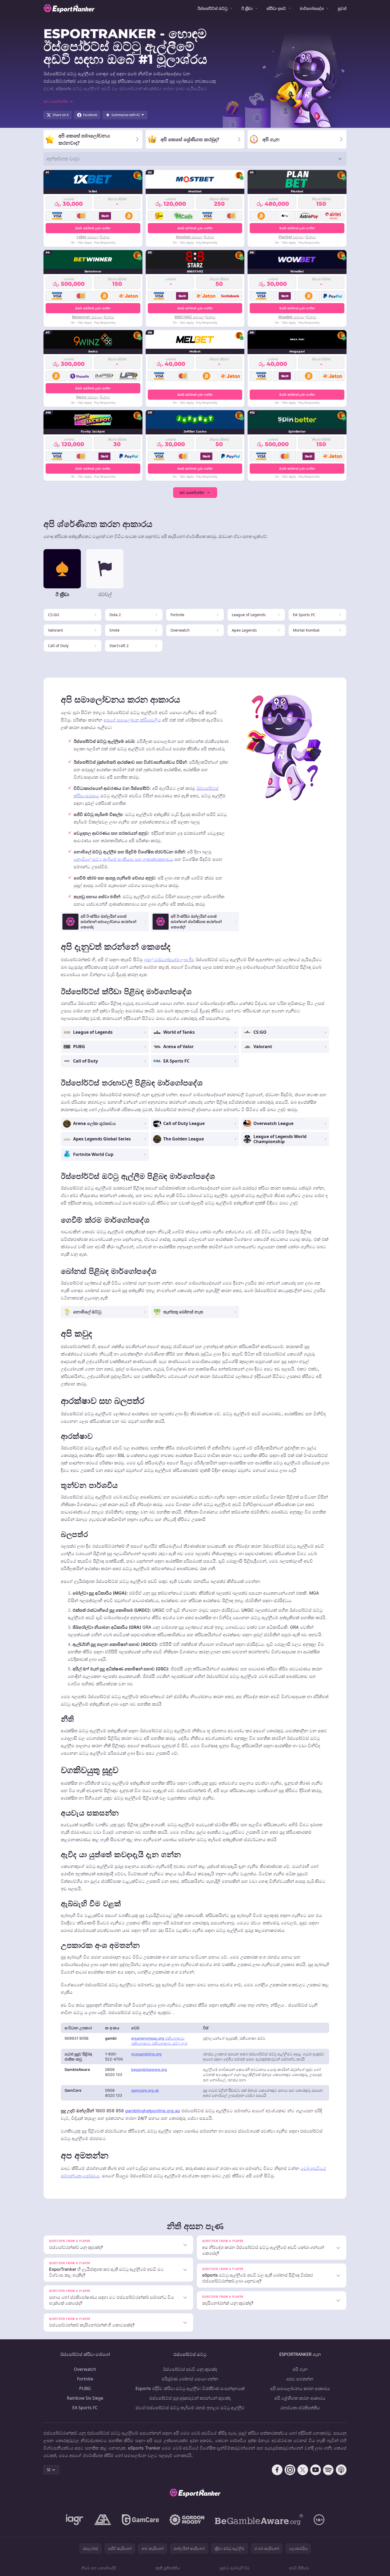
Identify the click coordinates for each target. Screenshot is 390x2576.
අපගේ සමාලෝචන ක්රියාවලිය (132, 720)
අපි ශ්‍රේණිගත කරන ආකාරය (300, 2398)
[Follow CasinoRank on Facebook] (277, 2470)
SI (49, 2470)
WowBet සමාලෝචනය (297, 317)
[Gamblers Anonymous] (103, 2520)
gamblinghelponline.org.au (153, 2111)
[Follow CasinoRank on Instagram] (290, 2470)
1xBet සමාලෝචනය (93, 237)
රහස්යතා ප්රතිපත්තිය (300, 2408)
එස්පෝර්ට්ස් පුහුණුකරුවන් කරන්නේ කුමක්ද (190, 2398)
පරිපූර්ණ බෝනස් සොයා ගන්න (190, 2379)
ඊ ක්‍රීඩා (247, 8)
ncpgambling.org (146, 2054)
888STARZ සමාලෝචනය (195, 317)
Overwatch (85, 2369)
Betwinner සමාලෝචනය (93, 317)
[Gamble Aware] (259, 2520)
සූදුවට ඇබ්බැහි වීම (234, 2568)
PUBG (85, 2388)
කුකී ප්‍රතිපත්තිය (168, 2568)
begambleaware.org (149, 2069)
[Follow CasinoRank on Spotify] (328, 2470)
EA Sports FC (85, 2408)
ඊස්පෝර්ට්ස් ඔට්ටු (212, 8)
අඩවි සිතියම (299, 2568)
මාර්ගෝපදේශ (312, 8)
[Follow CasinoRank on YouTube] (316, 2470)
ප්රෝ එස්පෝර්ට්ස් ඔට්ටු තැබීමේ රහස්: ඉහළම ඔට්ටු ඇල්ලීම (190, 2408)
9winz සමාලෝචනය (93, 397)
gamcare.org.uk (145, 2090)
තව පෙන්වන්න (192, 492)
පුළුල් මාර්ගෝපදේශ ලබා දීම (169, 960)
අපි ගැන (300, 2369)
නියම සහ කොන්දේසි (98, 2568)
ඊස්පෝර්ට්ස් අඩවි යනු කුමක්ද (190, 2369)
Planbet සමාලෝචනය (297, 237)
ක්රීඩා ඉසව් (276, 8)
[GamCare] (140, 2520)
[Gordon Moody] (187, 2520)
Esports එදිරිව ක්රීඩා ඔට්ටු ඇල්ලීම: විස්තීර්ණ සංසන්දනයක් (190, 2388)
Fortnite (85, 2379)
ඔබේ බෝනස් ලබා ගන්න (93, 228)
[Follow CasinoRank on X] (303, 2470)
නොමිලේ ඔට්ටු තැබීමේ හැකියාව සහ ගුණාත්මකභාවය (123, 859)
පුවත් (342, 8)
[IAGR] (75, 2520)
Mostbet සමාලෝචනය (195, 237)
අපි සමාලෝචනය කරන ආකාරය (300, 2388)
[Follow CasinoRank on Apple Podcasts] (341, 2470)
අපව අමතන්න (300, 2379)
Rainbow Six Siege (85, 2398)
